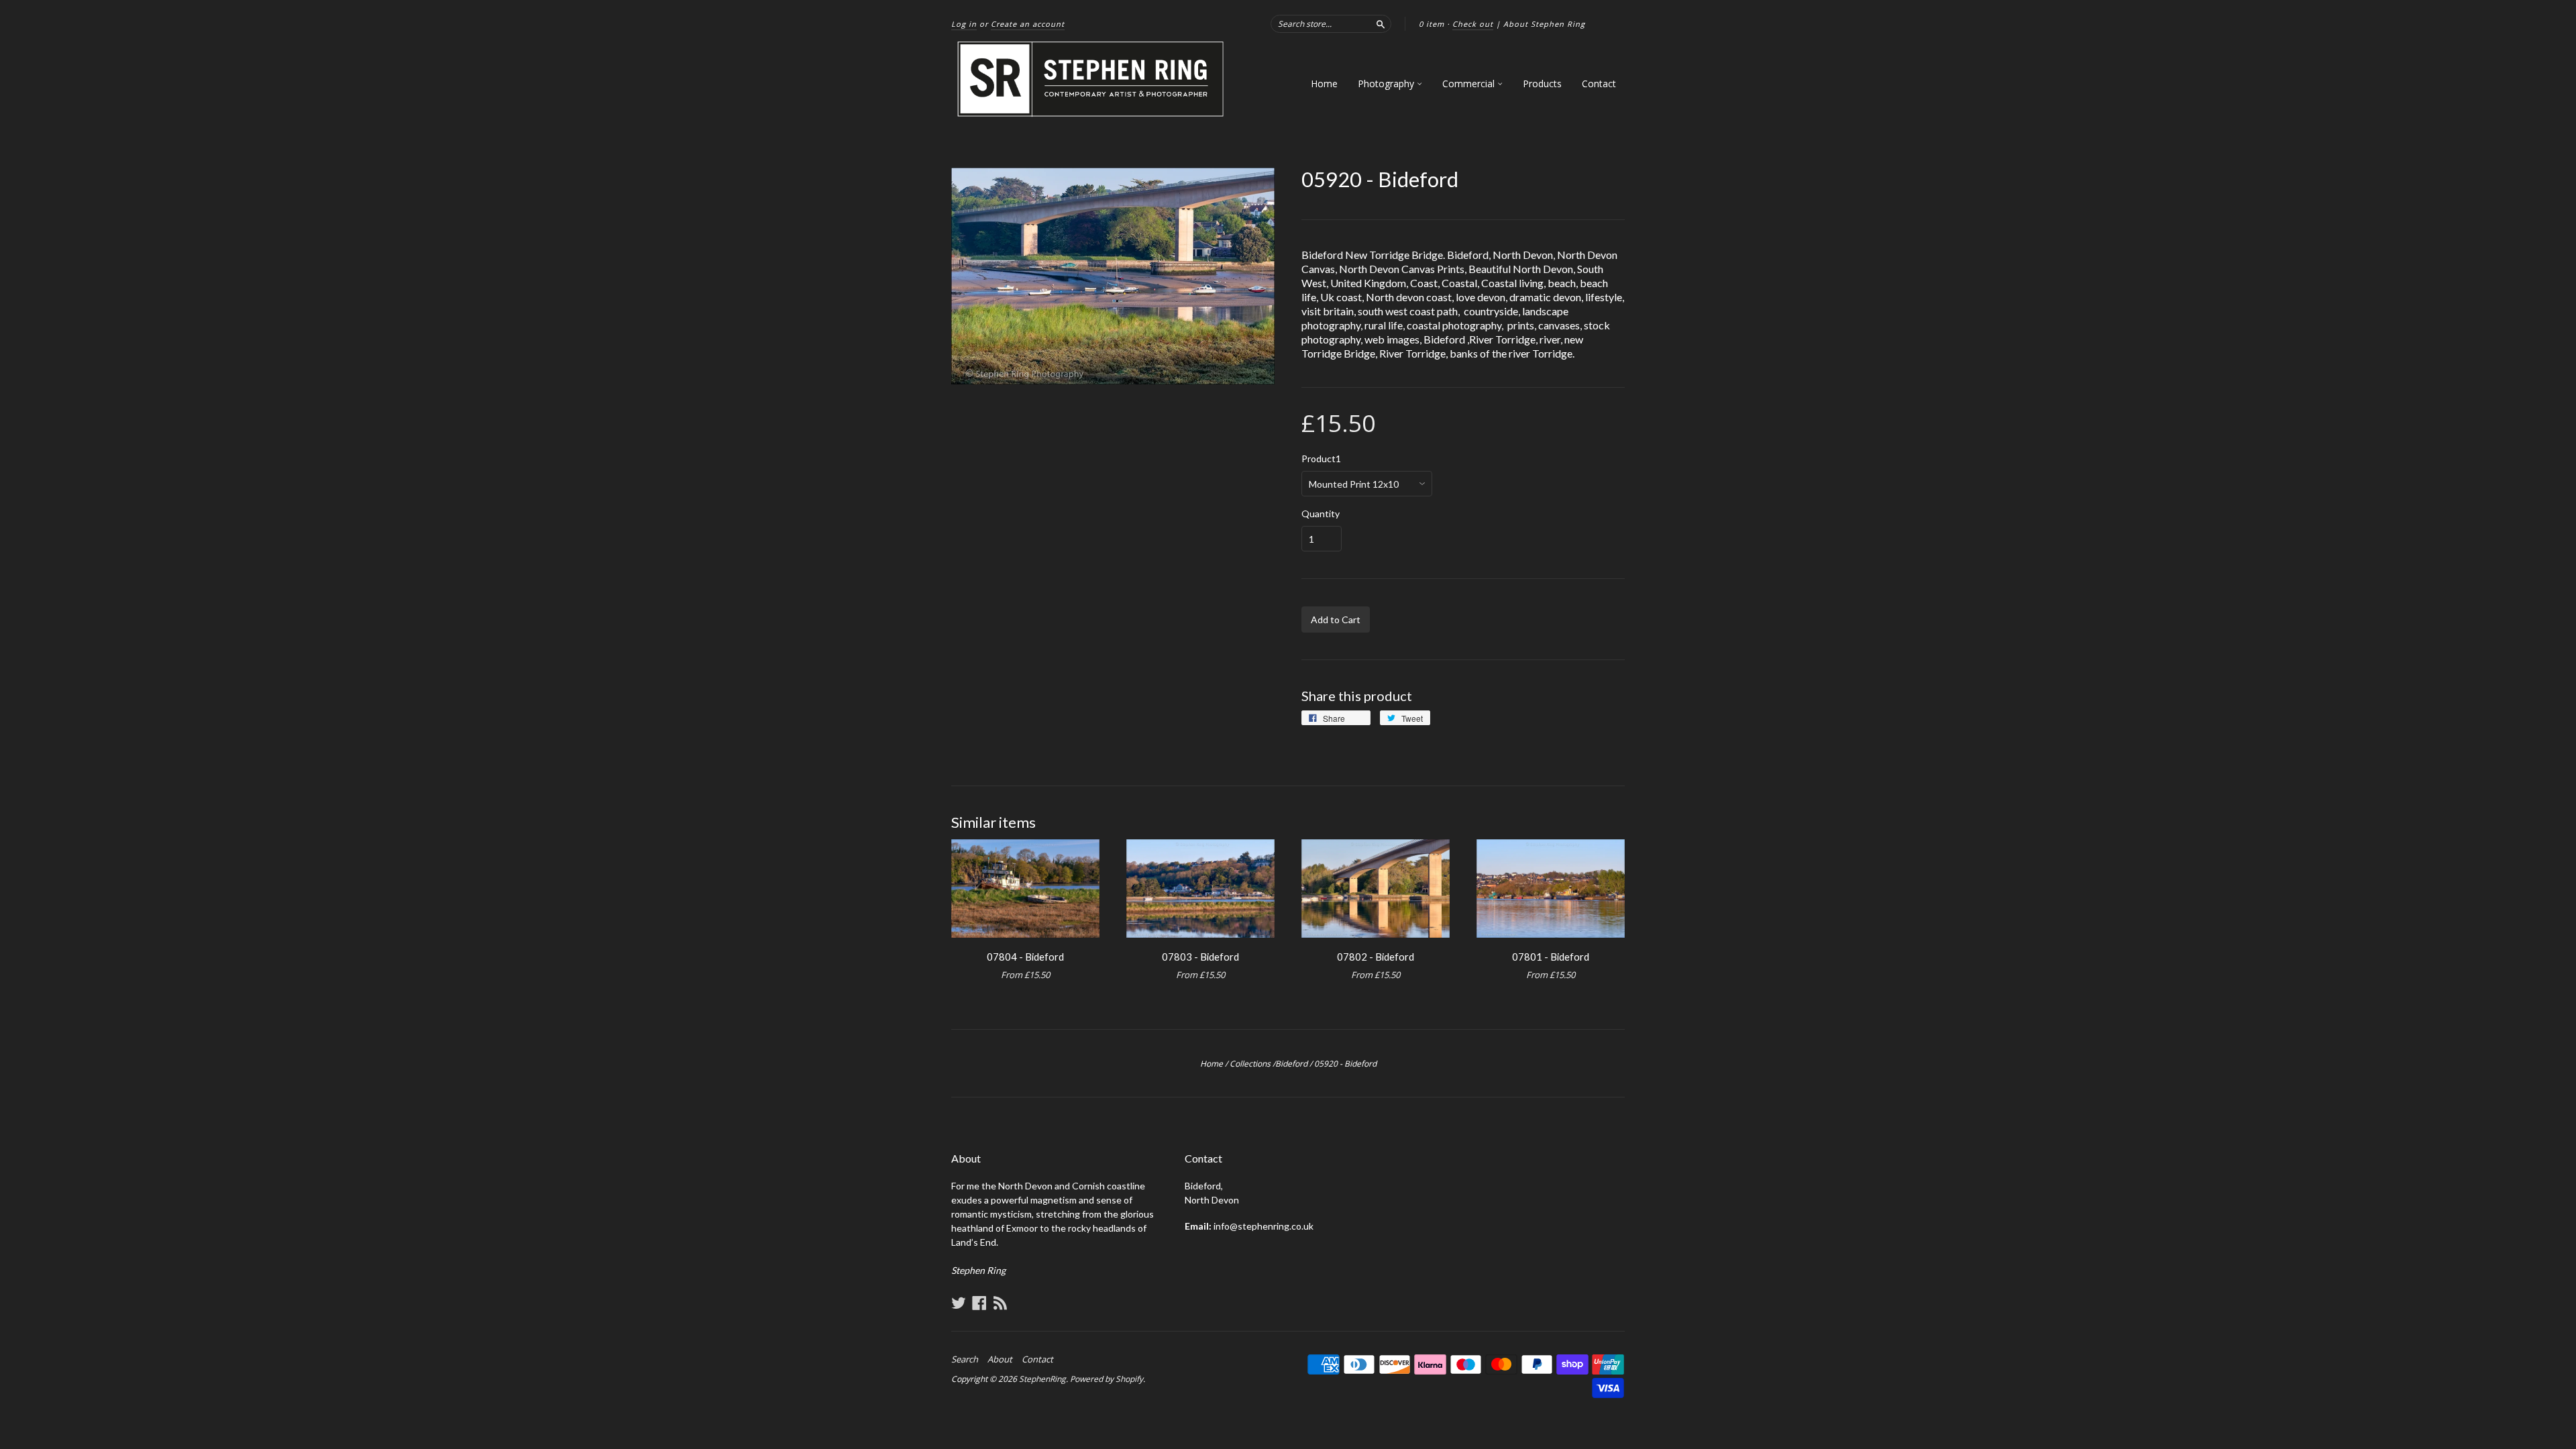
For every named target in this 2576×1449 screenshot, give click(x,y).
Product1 (1321, 459)
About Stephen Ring (1544, 24)
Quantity (1321, 514)
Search (965, 1359)
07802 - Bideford (1376, 957)
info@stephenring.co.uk (1264, 1226)
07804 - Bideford (1025, 957)
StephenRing (1042, 1379)
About (1000, 1359)
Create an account (1028, 24)
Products (1542, 84)
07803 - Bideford (1200, 957)
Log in (964, 24)
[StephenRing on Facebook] (979, 1303)
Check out (1473, 24)
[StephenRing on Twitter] (959, 1303)
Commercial (1470, 84)
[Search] (1381, 23)
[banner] (1091, 79)
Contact (1599, 84)
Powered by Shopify (1107, 1379)
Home (1324, 84)
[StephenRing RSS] (1000, 1303)
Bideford (1291, 1064)
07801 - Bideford (1551, 957)
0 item (1432, 24)
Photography (1387, 84)
